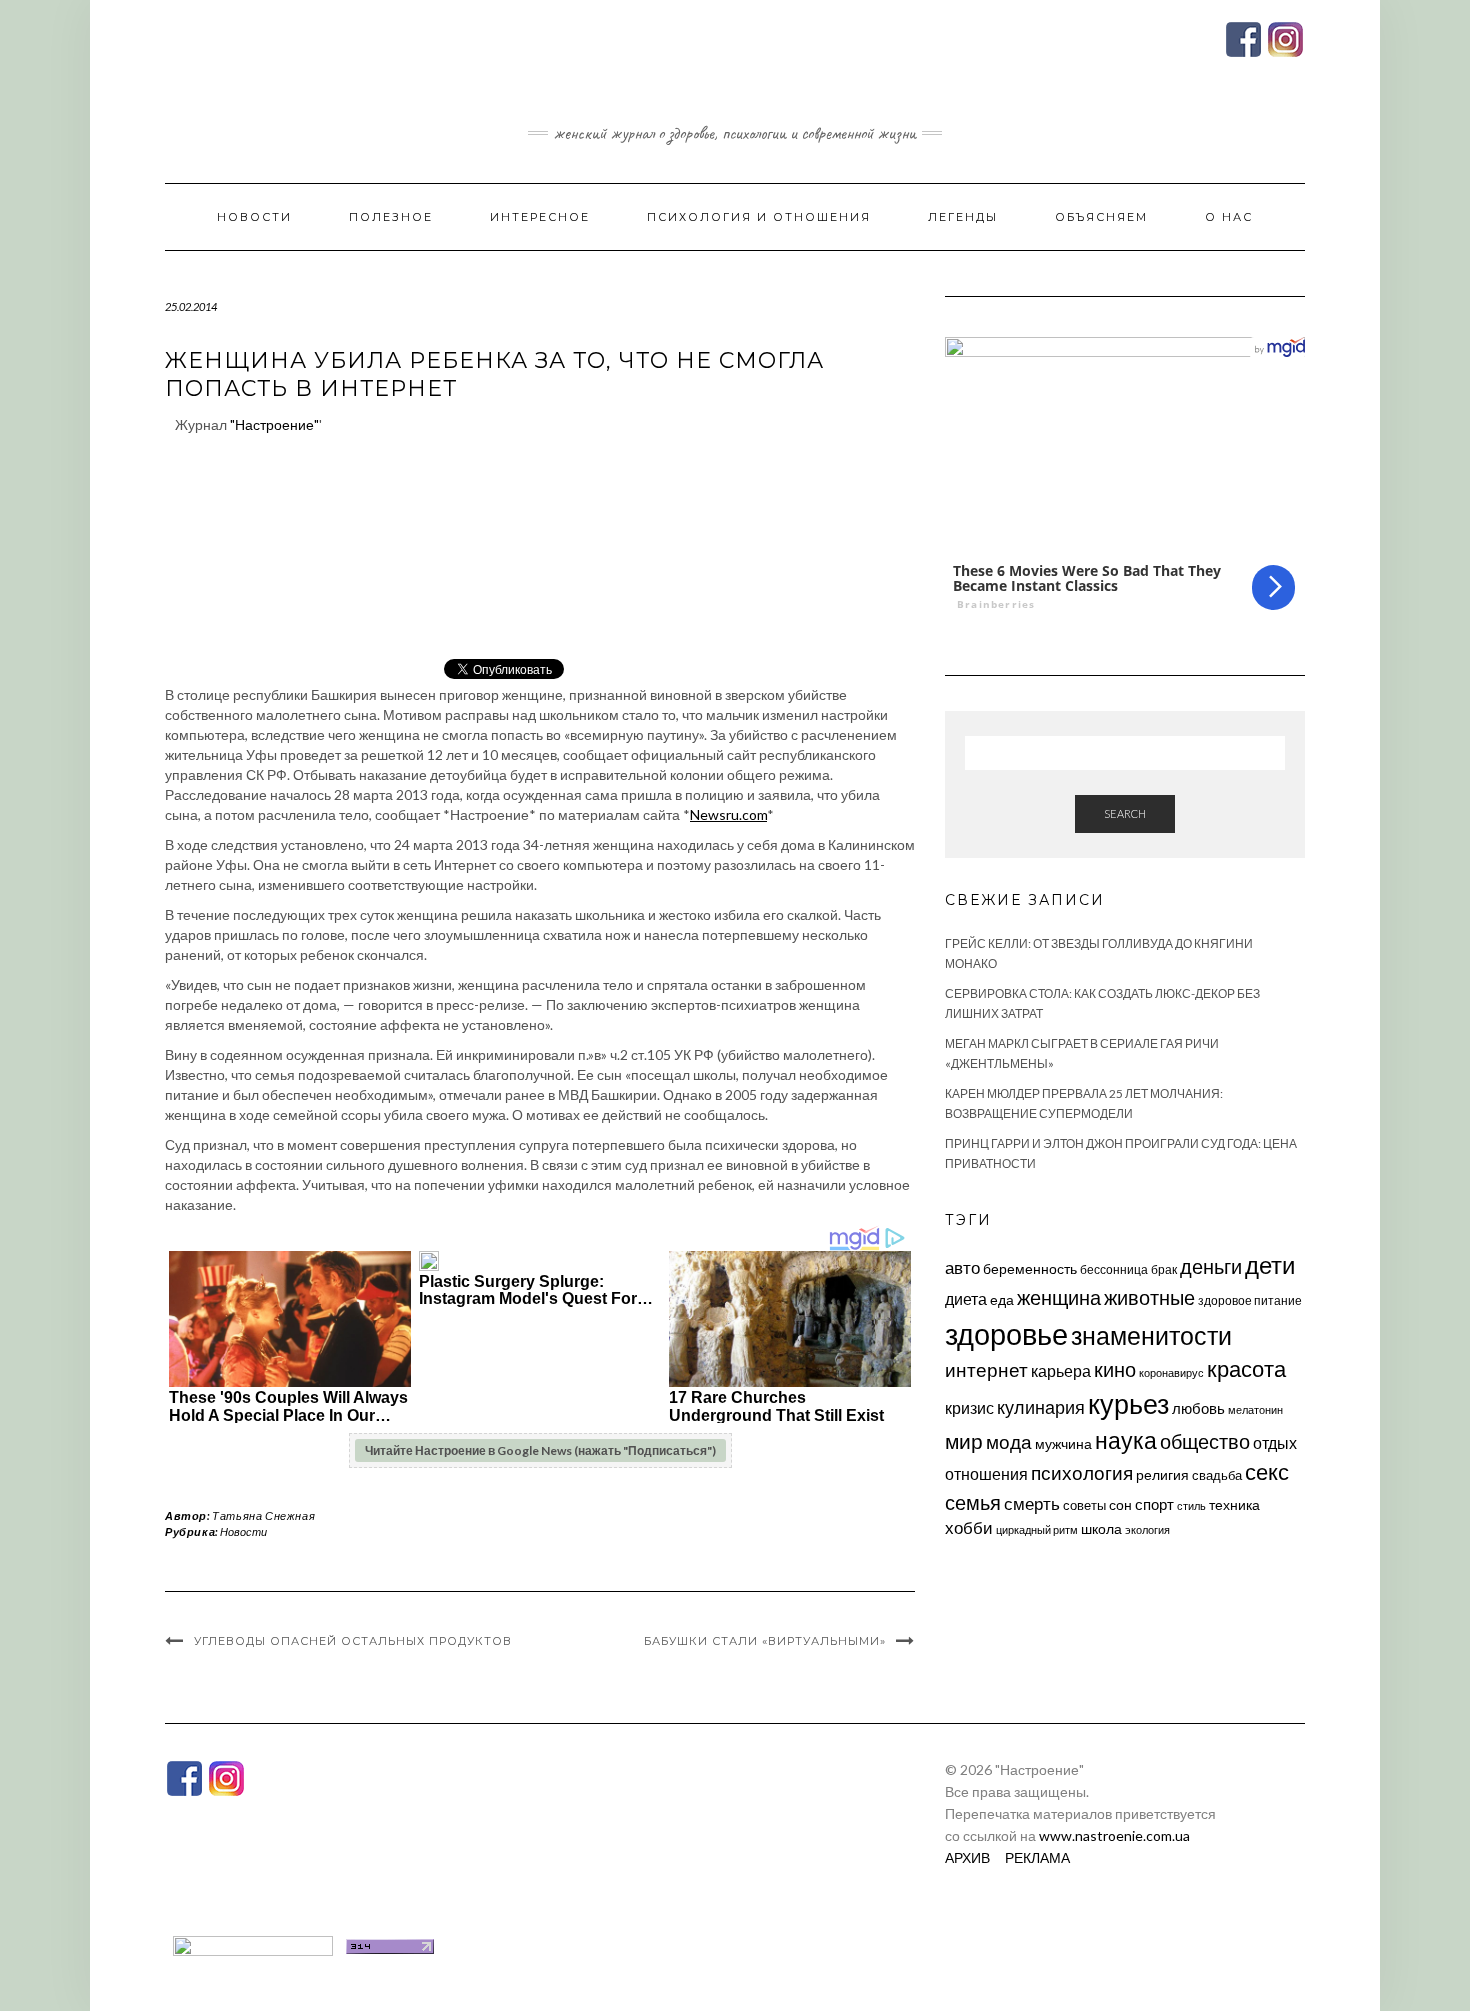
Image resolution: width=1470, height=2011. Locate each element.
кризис (969, 1407)
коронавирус (1171, 1372)
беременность (1030, 1268)
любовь (1198, 1408)
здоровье (1006, 1333)
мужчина (1063, 1443)
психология (1082, 1472)
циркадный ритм (1037, 1529)
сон (1120, 1504)
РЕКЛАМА (1037, 1857)
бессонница (1114, 1269)
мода (1009, 1441)
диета (966, 1299)
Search (1125, 813)
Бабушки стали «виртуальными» (765, 1641)
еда (1002, 1299)
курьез (1128, 1403)
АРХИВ (967, 1857)
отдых (1275, 1442)
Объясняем (1101, 217)
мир (964, 1441)
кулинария (1041, 1407)
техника (1234, 1504)
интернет (986, 1370)
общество (1205, 1441)
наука (1126, 1440)
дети (1270, 1264)
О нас (1229, 217)
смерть (1032, 1503)
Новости (254, 217)
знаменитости (1151, 1335)
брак (1164, 1269)
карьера (1061, 1370)
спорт (1154, 1504)
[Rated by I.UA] (253, 1944)
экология (1147, 1529)
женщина (1059, 1297)
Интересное (540, 217)
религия (1162, 1475)
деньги (1211, 1266)
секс (1267, 1472)
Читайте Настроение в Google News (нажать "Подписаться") (540, 1450)
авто (962, 1267)
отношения (986, 1473)
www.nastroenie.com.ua (1114, 1835)
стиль (1191, 1505)
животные (1149, 1297)
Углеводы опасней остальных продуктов (353, 1641)
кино (1115, 1369)
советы (1084, 1505)
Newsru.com (728, 814)
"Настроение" (274, 424)
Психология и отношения (759, 217)
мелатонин (1255, 1409)
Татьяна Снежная (263, 1515)
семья (973, 1502)
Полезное (391, 217)
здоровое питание (1250, 1300)
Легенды (963, 217)
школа (1101, 1528)
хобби (969, 1527)
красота (1246, 1369)
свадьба (1217, 1475)
